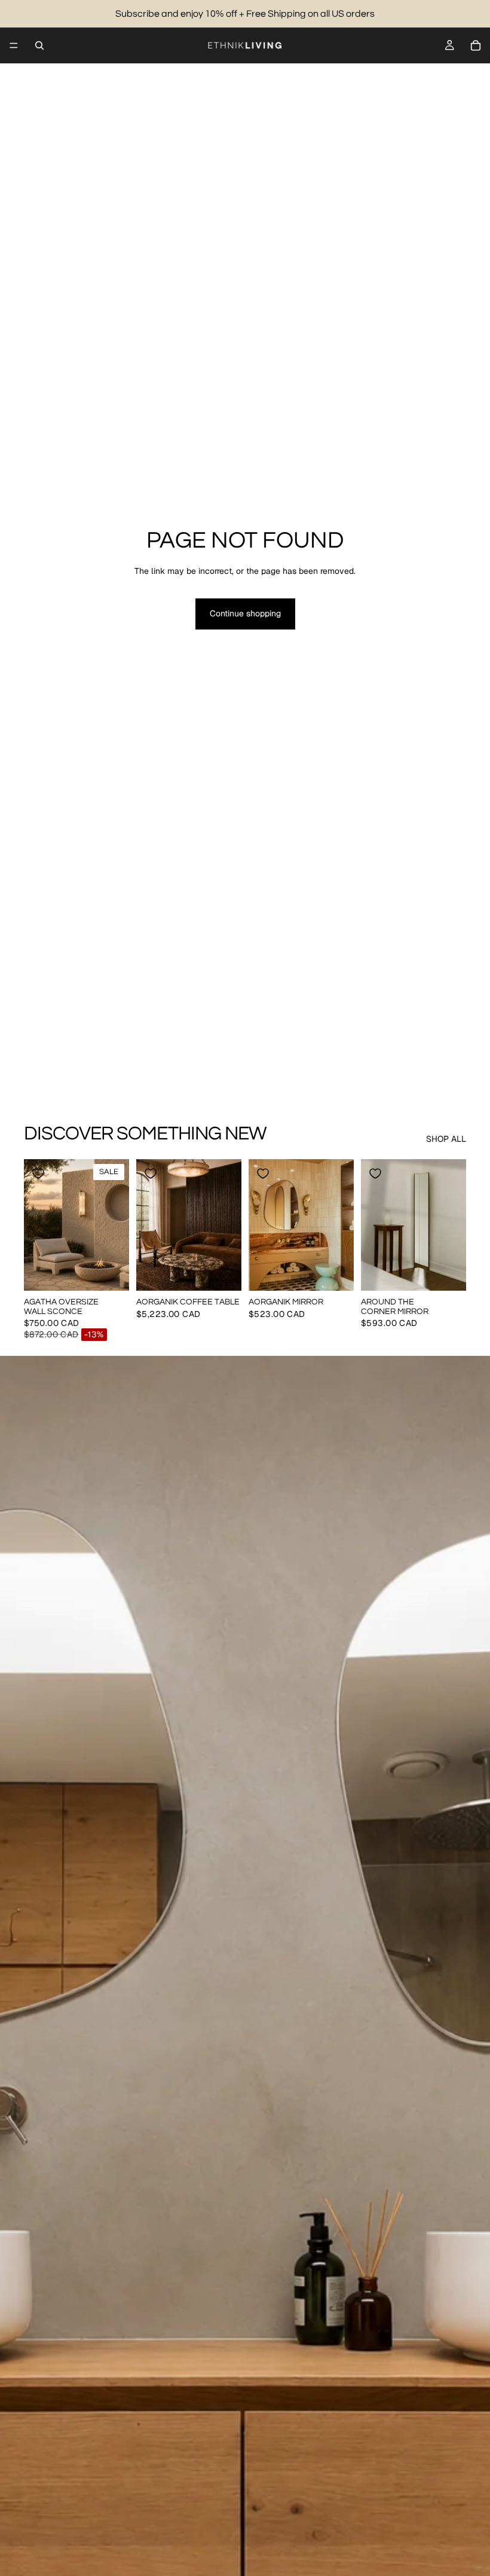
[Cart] (476, 45)
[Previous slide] (37, 1225)
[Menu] (14, 45)
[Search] (39, 45)
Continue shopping (245, 613)
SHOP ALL (446, 1139)
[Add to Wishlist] (38, 1174)
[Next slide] (116, 1225)
